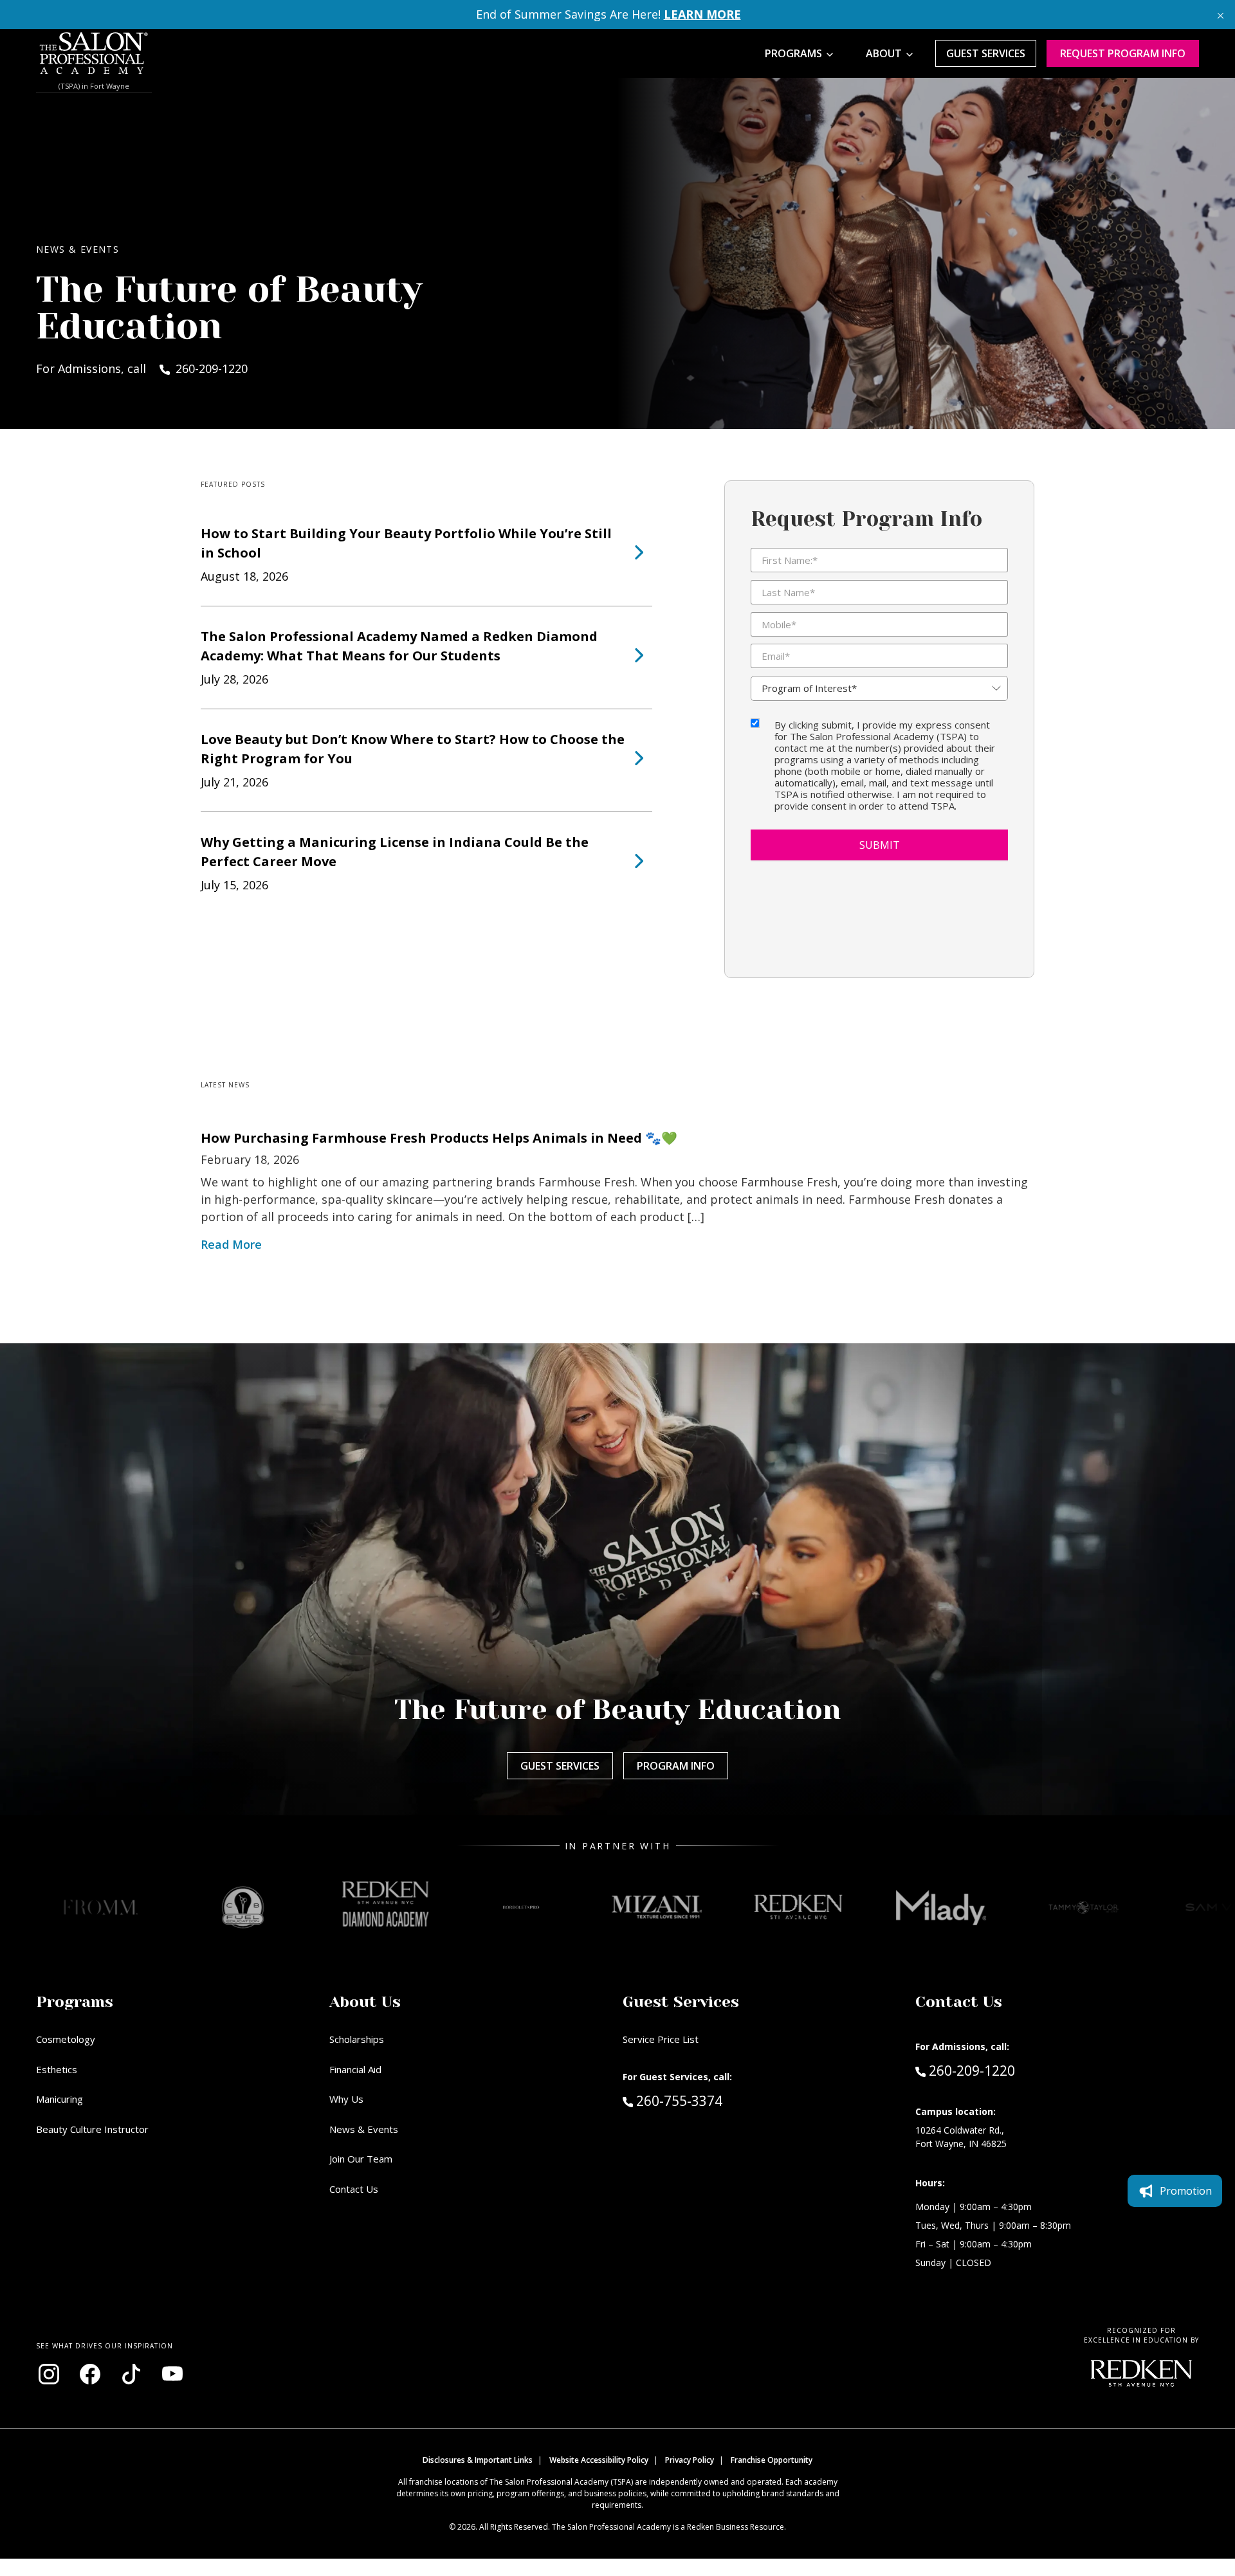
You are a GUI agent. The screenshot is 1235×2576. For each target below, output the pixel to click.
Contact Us (354, 2189)
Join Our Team (361, 2159)
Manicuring (59, 2099)
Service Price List (661, 2039)
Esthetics (57, 2069)
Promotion (1186, 2191)
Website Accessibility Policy (599, 2460)
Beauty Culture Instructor (92, 2129)
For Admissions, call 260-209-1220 (142, 368)
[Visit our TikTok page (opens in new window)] (131, 2374)
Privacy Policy (690, 2460)
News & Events (364, 2129)
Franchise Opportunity (772, 2460)
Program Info (676, 1766)
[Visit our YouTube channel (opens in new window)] (172, 2374)
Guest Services (986, 53)
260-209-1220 (972, 2070)
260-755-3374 (706, 2100)
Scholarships (357, 2039)
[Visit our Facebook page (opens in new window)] (90, 2374)
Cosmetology (66, 2039)
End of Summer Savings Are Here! (608, 14)
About (884, 53)
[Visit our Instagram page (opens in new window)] (49, 2374)
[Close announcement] (1221, 14)
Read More (231, 1244)
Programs (793, 53)
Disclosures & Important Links (478, 2460)
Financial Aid (355, 2069)
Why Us (346, 2099)
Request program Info (1123, 53)
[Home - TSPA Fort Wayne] (94, 53)
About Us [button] (365, 2002)
